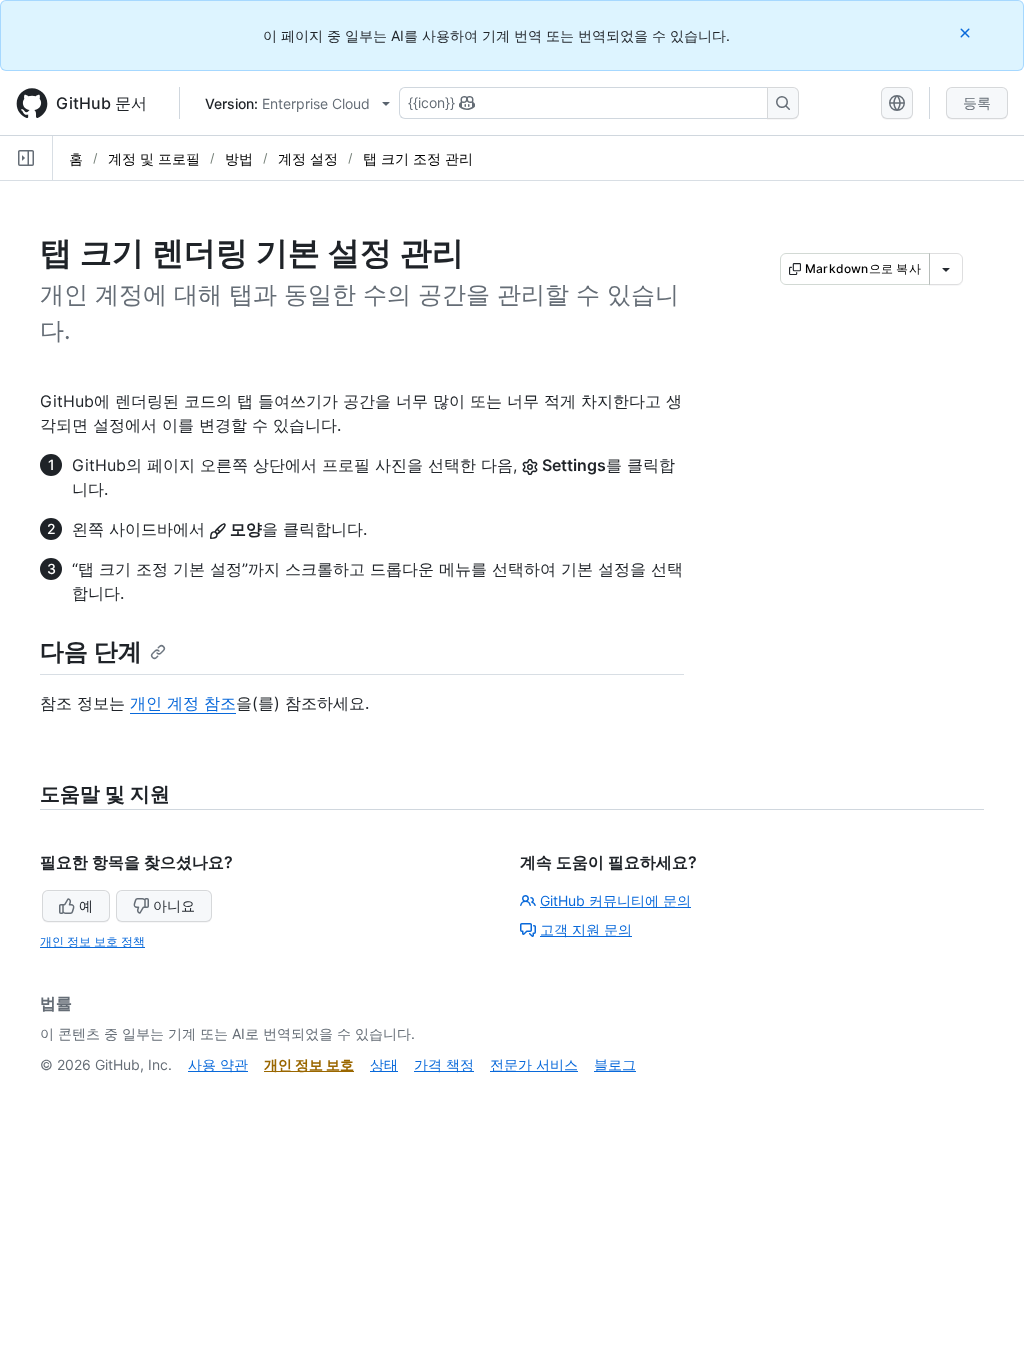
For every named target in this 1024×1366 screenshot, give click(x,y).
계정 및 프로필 (154, 158)
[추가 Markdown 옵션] (946, 269)
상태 (384, 1064)
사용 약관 (218, 1064)
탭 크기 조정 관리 (418, 158)
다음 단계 (91, 651)
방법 (239, 158)
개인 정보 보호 (309, 1064)
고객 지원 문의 (586, 929)
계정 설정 (308, 158)
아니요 (174, 905)
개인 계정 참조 (183, 703)
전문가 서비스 (534, 1064)
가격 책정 (444, 1064)
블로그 (615, 1064)
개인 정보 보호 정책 (92, 941)
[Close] (967, 32)
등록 (977, 102)
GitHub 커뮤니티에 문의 (615, 900)
